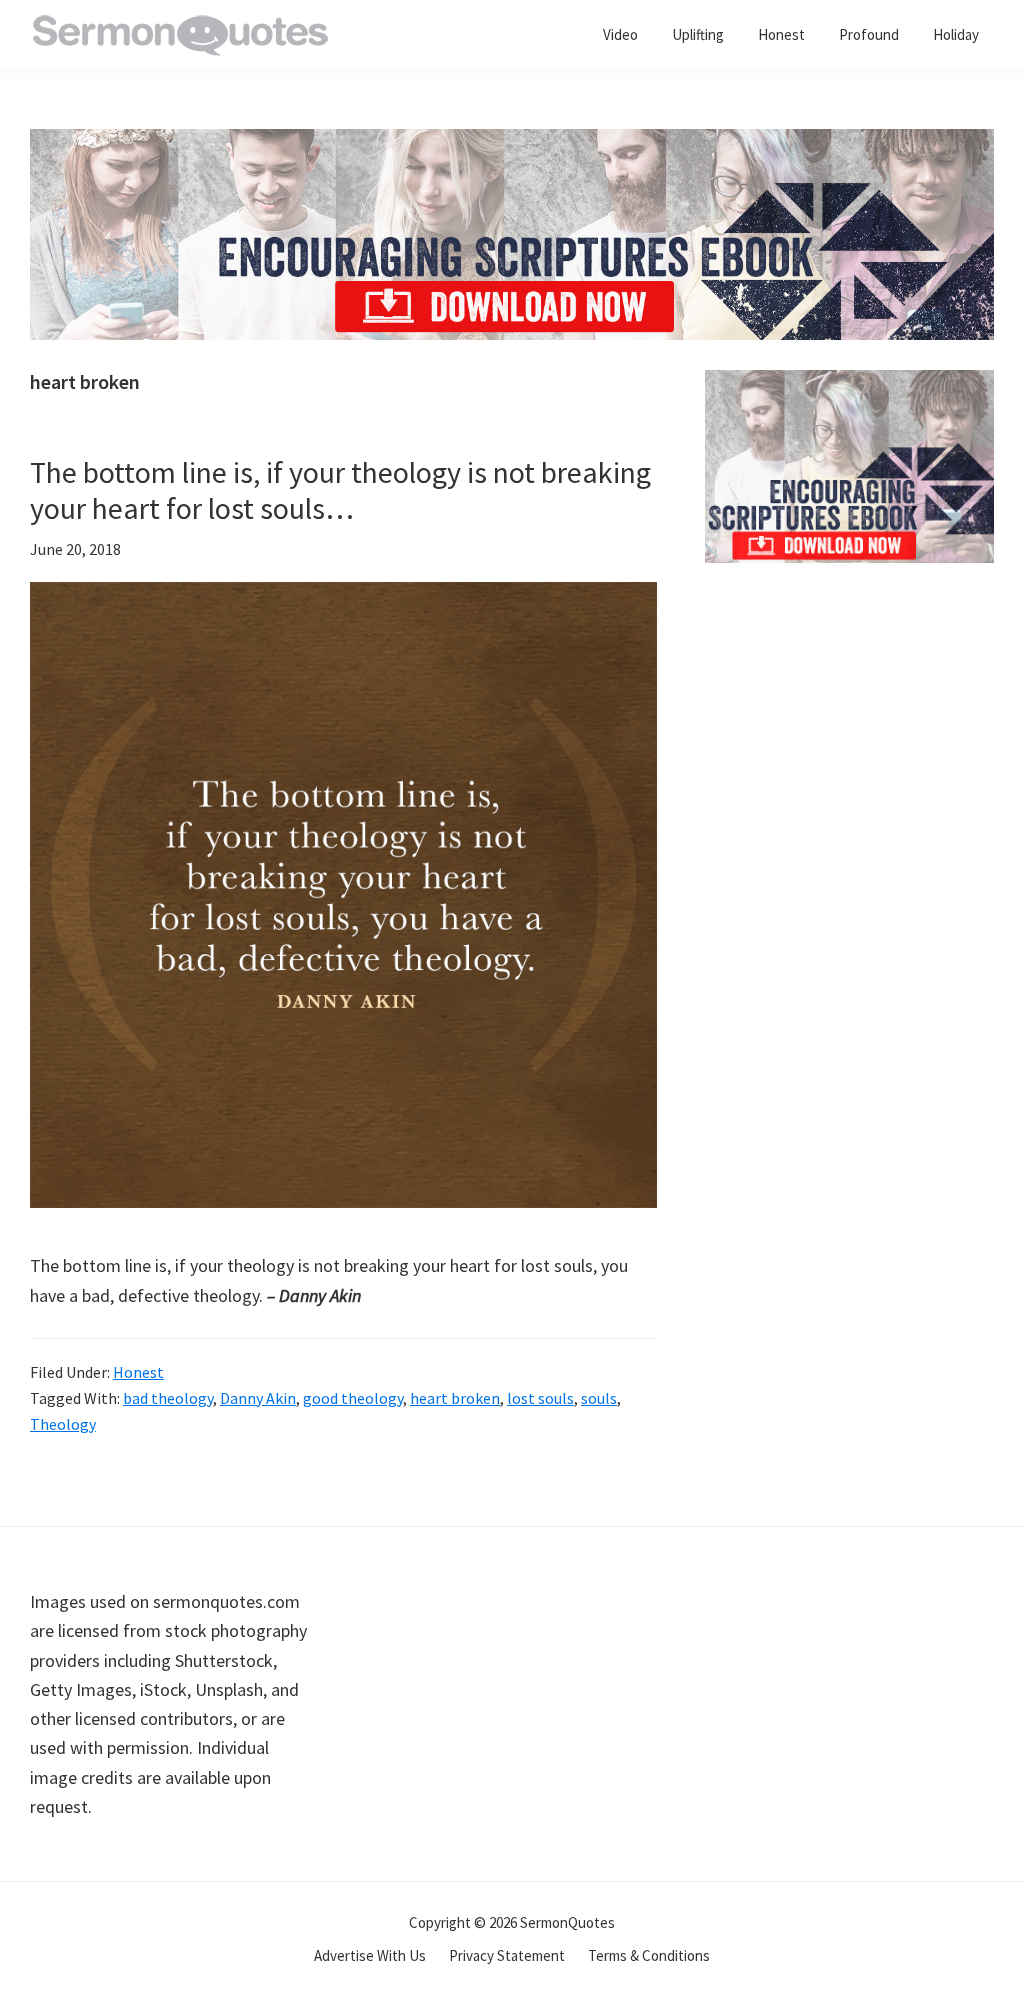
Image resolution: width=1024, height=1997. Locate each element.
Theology (63, 1424)
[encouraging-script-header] (512, 143)
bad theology (168, 1398)
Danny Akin (258, 1398)
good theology (353, 1398)
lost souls (540, 1398)
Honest (138, 1372)
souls (599, 1398)
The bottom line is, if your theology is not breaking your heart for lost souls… (340, 490)
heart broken (455, 1398)
